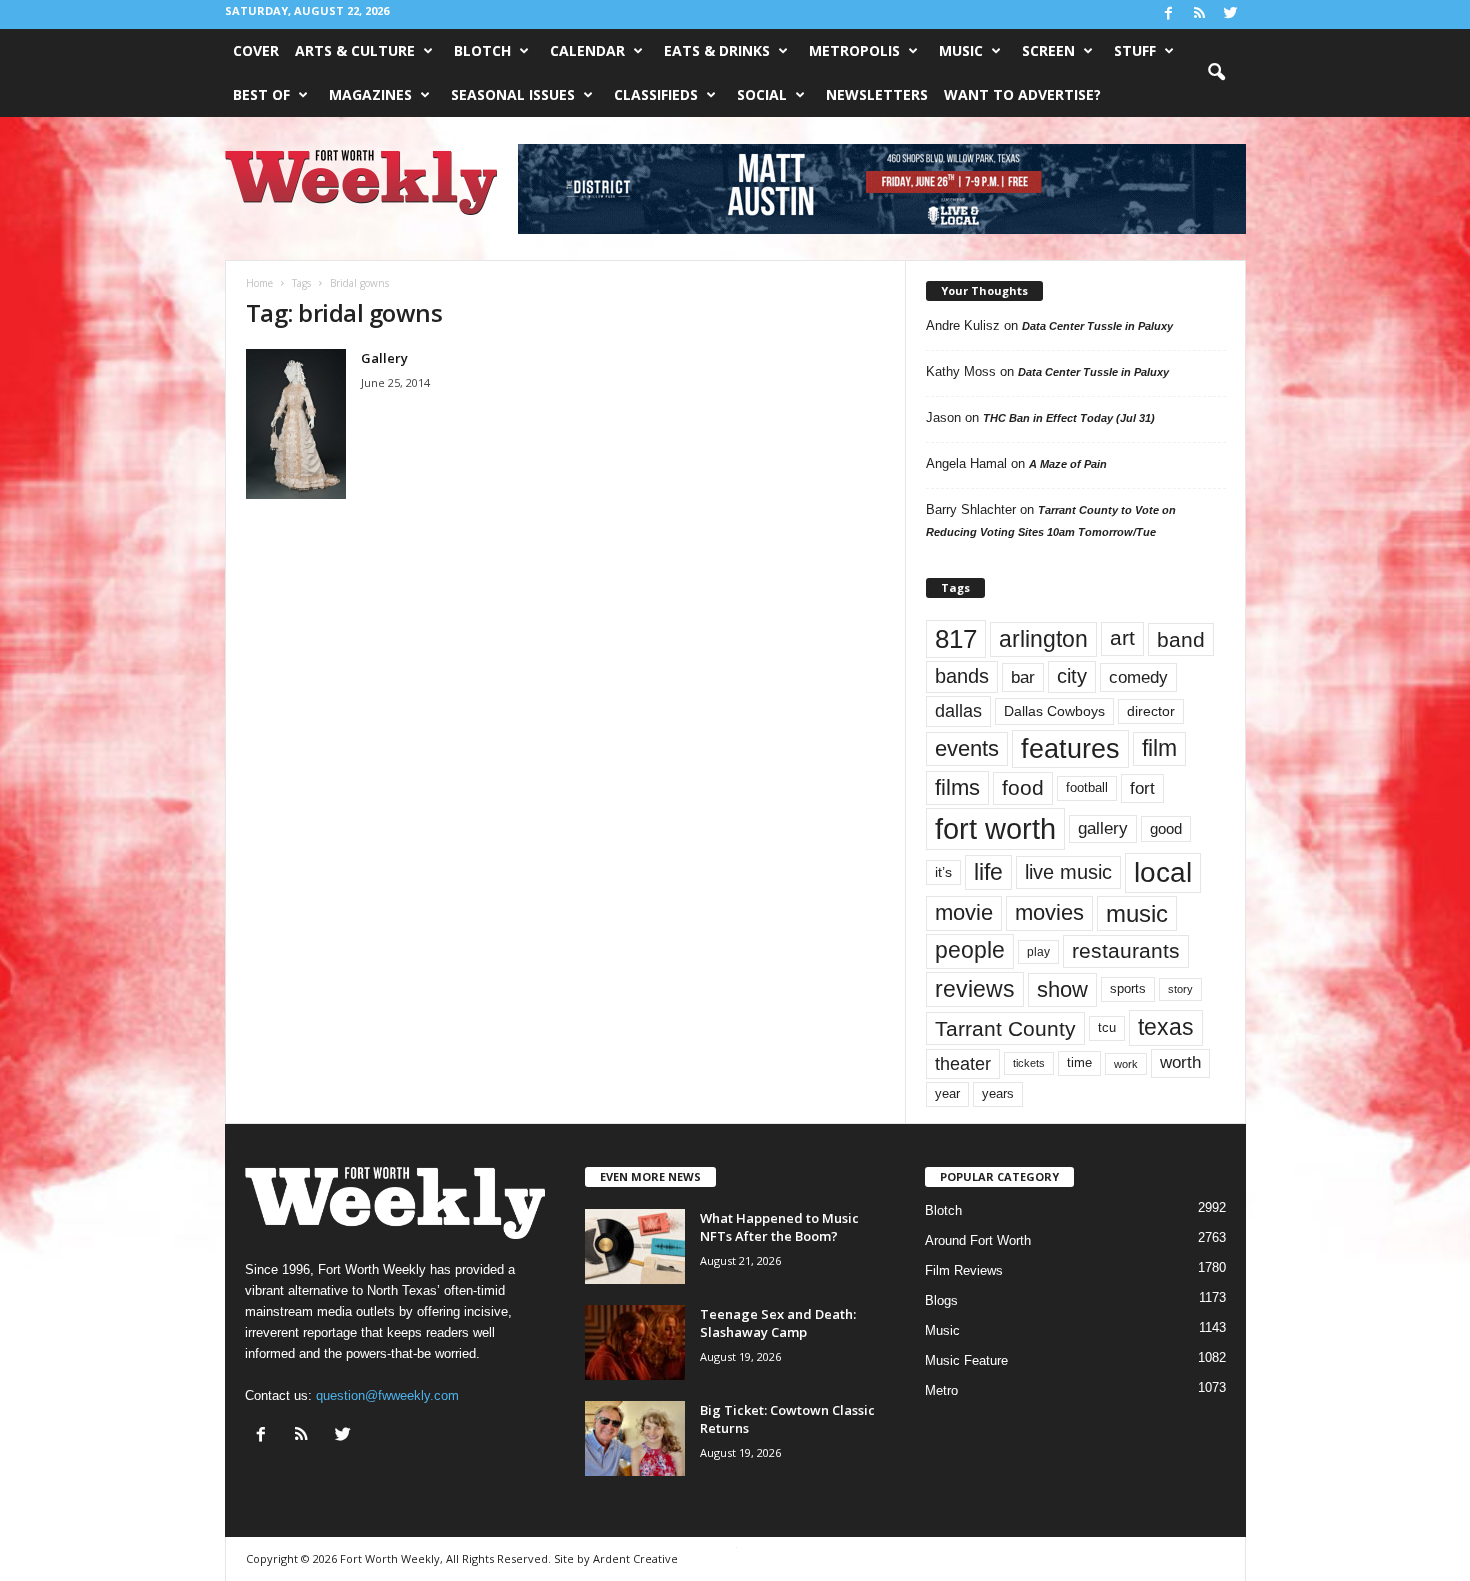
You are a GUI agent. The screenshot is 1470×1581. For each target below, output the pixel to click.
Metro (941, 1390)
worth (1180, 1062)
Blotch (482, 50)
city (1072, 676)
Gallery (384, 358)
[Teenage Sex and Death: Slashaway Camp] (635, 1342)
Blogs (941, 1300)
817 (956, 639)
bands (962, 676)
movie (964, 912)
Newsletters (877, 94)
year (947, 1094)
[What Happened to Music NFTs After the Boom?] (635, 1246)
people (970, 950)
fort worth (995, 828)
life (988, 872)
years (998, 1093)
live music (1068, 871)
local (1163, 872)
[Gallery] (296, 424)
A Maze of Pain (1068, 464)
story (1180, 989)
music (1137, 913)
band (1181, 639)
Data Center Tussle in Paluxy (1097, 326)
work (1126, 1064)
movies (1049, 912)
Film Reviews (964, 1270)
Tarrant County (1005, 1028)
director (1151, 711)
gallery (1103, 828)
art (1122, 638)
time (1079, 1062)
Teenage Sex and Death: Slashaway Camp (778, 1323)
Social (762, 94)
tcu (1107, 1027)
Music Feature (966, 1360)
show (1062, 989)
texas (1166, 1027)
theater (963, 1063)
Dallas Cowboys (1054, 711)
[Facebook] (1169, 14)
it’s (943, 872)
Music (961, 50)
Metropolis (854, 50)
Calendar (587, 50)
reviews (975, 989)
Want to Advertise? (1022, 94)
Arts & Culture (355, 50)
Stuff (1135, 50)
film (1159, 748)
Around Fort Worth (978, 1240)
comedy (1138, 677)
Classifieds (656, 94)
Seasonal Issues (513, 94)
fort (1142, 788)
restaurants (1126, 951)
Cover (256, 50)
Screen (1048, 50)
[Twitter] (1231, 14)
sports (1128, 989)
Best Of (261, 94)
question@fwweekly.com (387, 1395)
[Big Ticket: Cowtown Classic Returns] (635, 1438)
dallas (958, 710)
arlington (1043, 639)
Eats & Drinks (717, 50)
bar (1023, 677)
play (1038, 952)
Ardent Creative (635, 1558)
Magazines (370, 94)
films (957, 787)
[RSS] (1200, 14)
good (1166, 829)
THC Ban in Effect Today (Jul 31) (1069, 418)
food (1023, 788)
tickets (1029, 1063)
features (1070, 749)
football (1087, 787)
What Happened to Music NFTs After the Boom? (779, 1227)
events (967, 748)
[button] (1216, 73)
